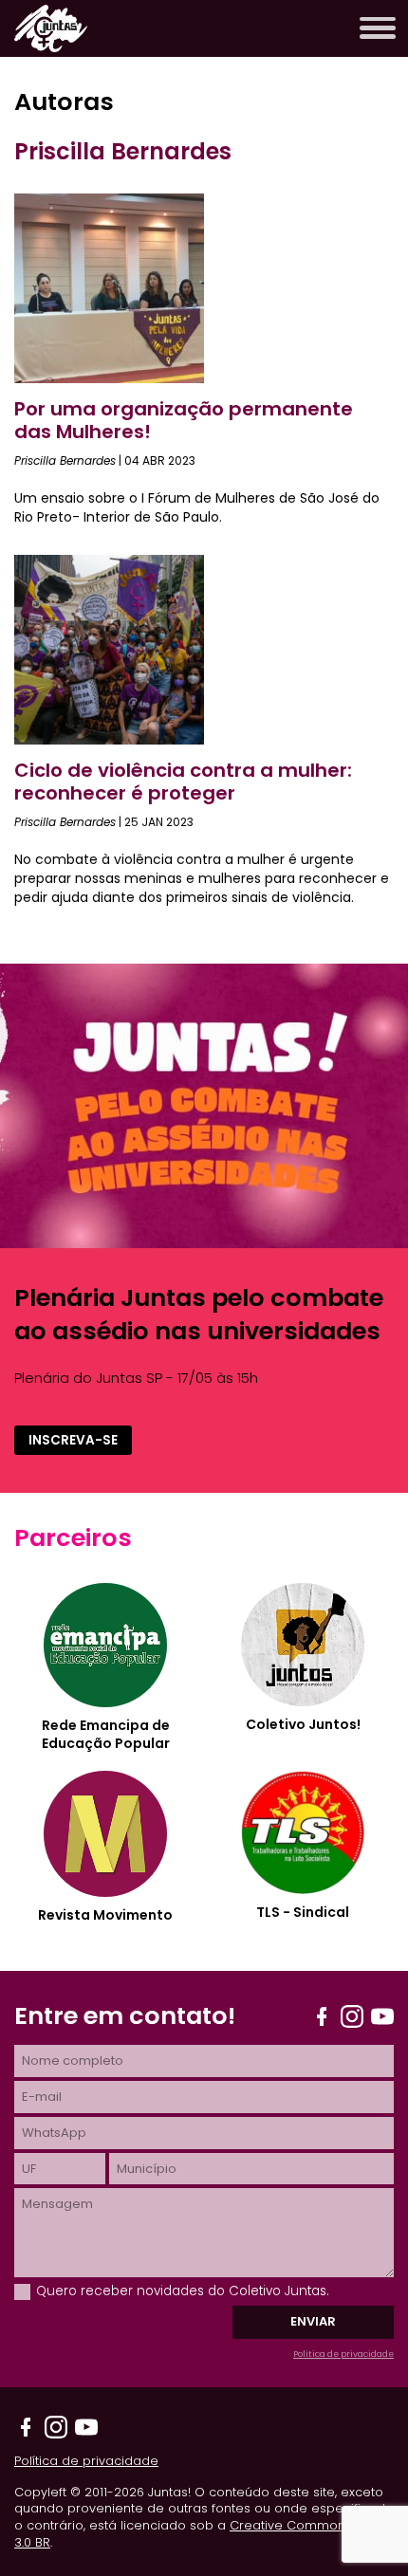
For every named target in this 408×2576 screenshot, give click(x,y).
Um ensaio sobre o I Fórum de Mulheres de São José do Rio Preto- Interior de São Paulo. (197, 507)
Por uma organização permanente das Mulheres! (184, 420)
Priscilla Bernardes (65, 460)
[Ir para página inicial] (51, 47)
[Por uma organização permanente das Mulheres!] (109, 378)
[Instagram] (352, 2016)
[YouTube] (382, 2016)
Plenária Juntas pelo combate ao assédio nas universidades (199, 1315)
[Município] (251, 2169)
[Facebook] (322, 2016)
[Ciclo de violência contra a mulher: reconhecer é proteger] (109, 739)
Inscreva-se (73, 1440)
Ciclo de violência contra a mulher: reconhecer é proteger (183, 782)
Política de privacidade (343, 2354)
